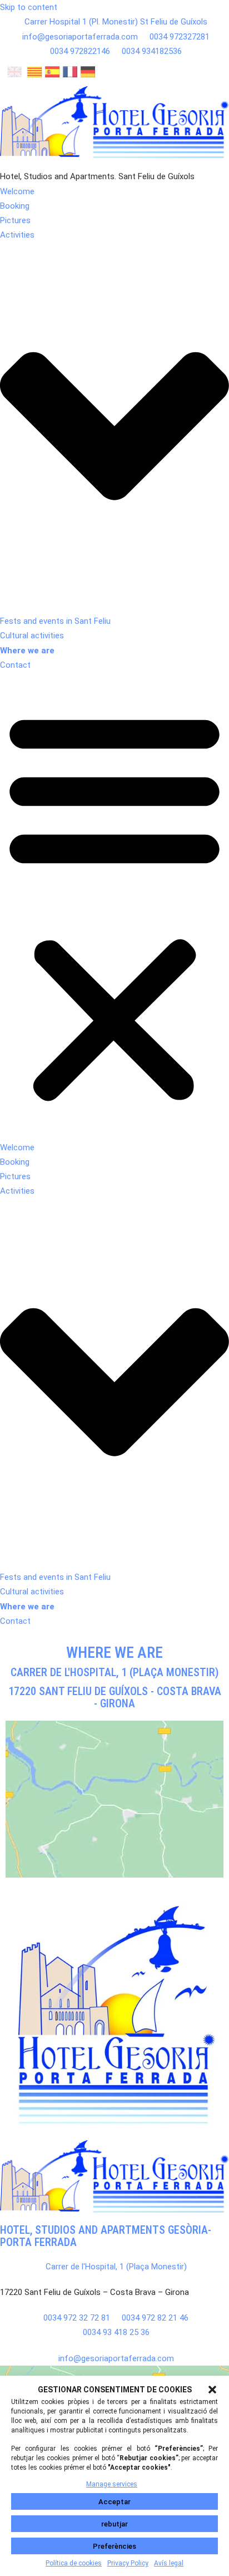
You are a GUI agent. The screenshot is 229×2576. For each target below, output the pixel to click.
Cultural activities (32, 636)
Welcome (17, 191)
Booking (15, 206)
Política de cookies (74, 2563)
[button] (212, 2390)
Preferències (114, 2546)
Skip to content (29, 7)
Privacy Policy (128, 2563)
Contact (15, 665)
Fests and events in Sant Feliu (55, 621)
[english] (14, 74)
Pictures (15, 220)
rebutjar (114, 2524)
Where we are (27, 651)
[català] (34, 74)
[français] (70, 74)
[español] (52, 74)
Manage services (112, 2484)
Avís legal (169, 2563)
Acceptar (114, 2502)
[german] (88, 74)
